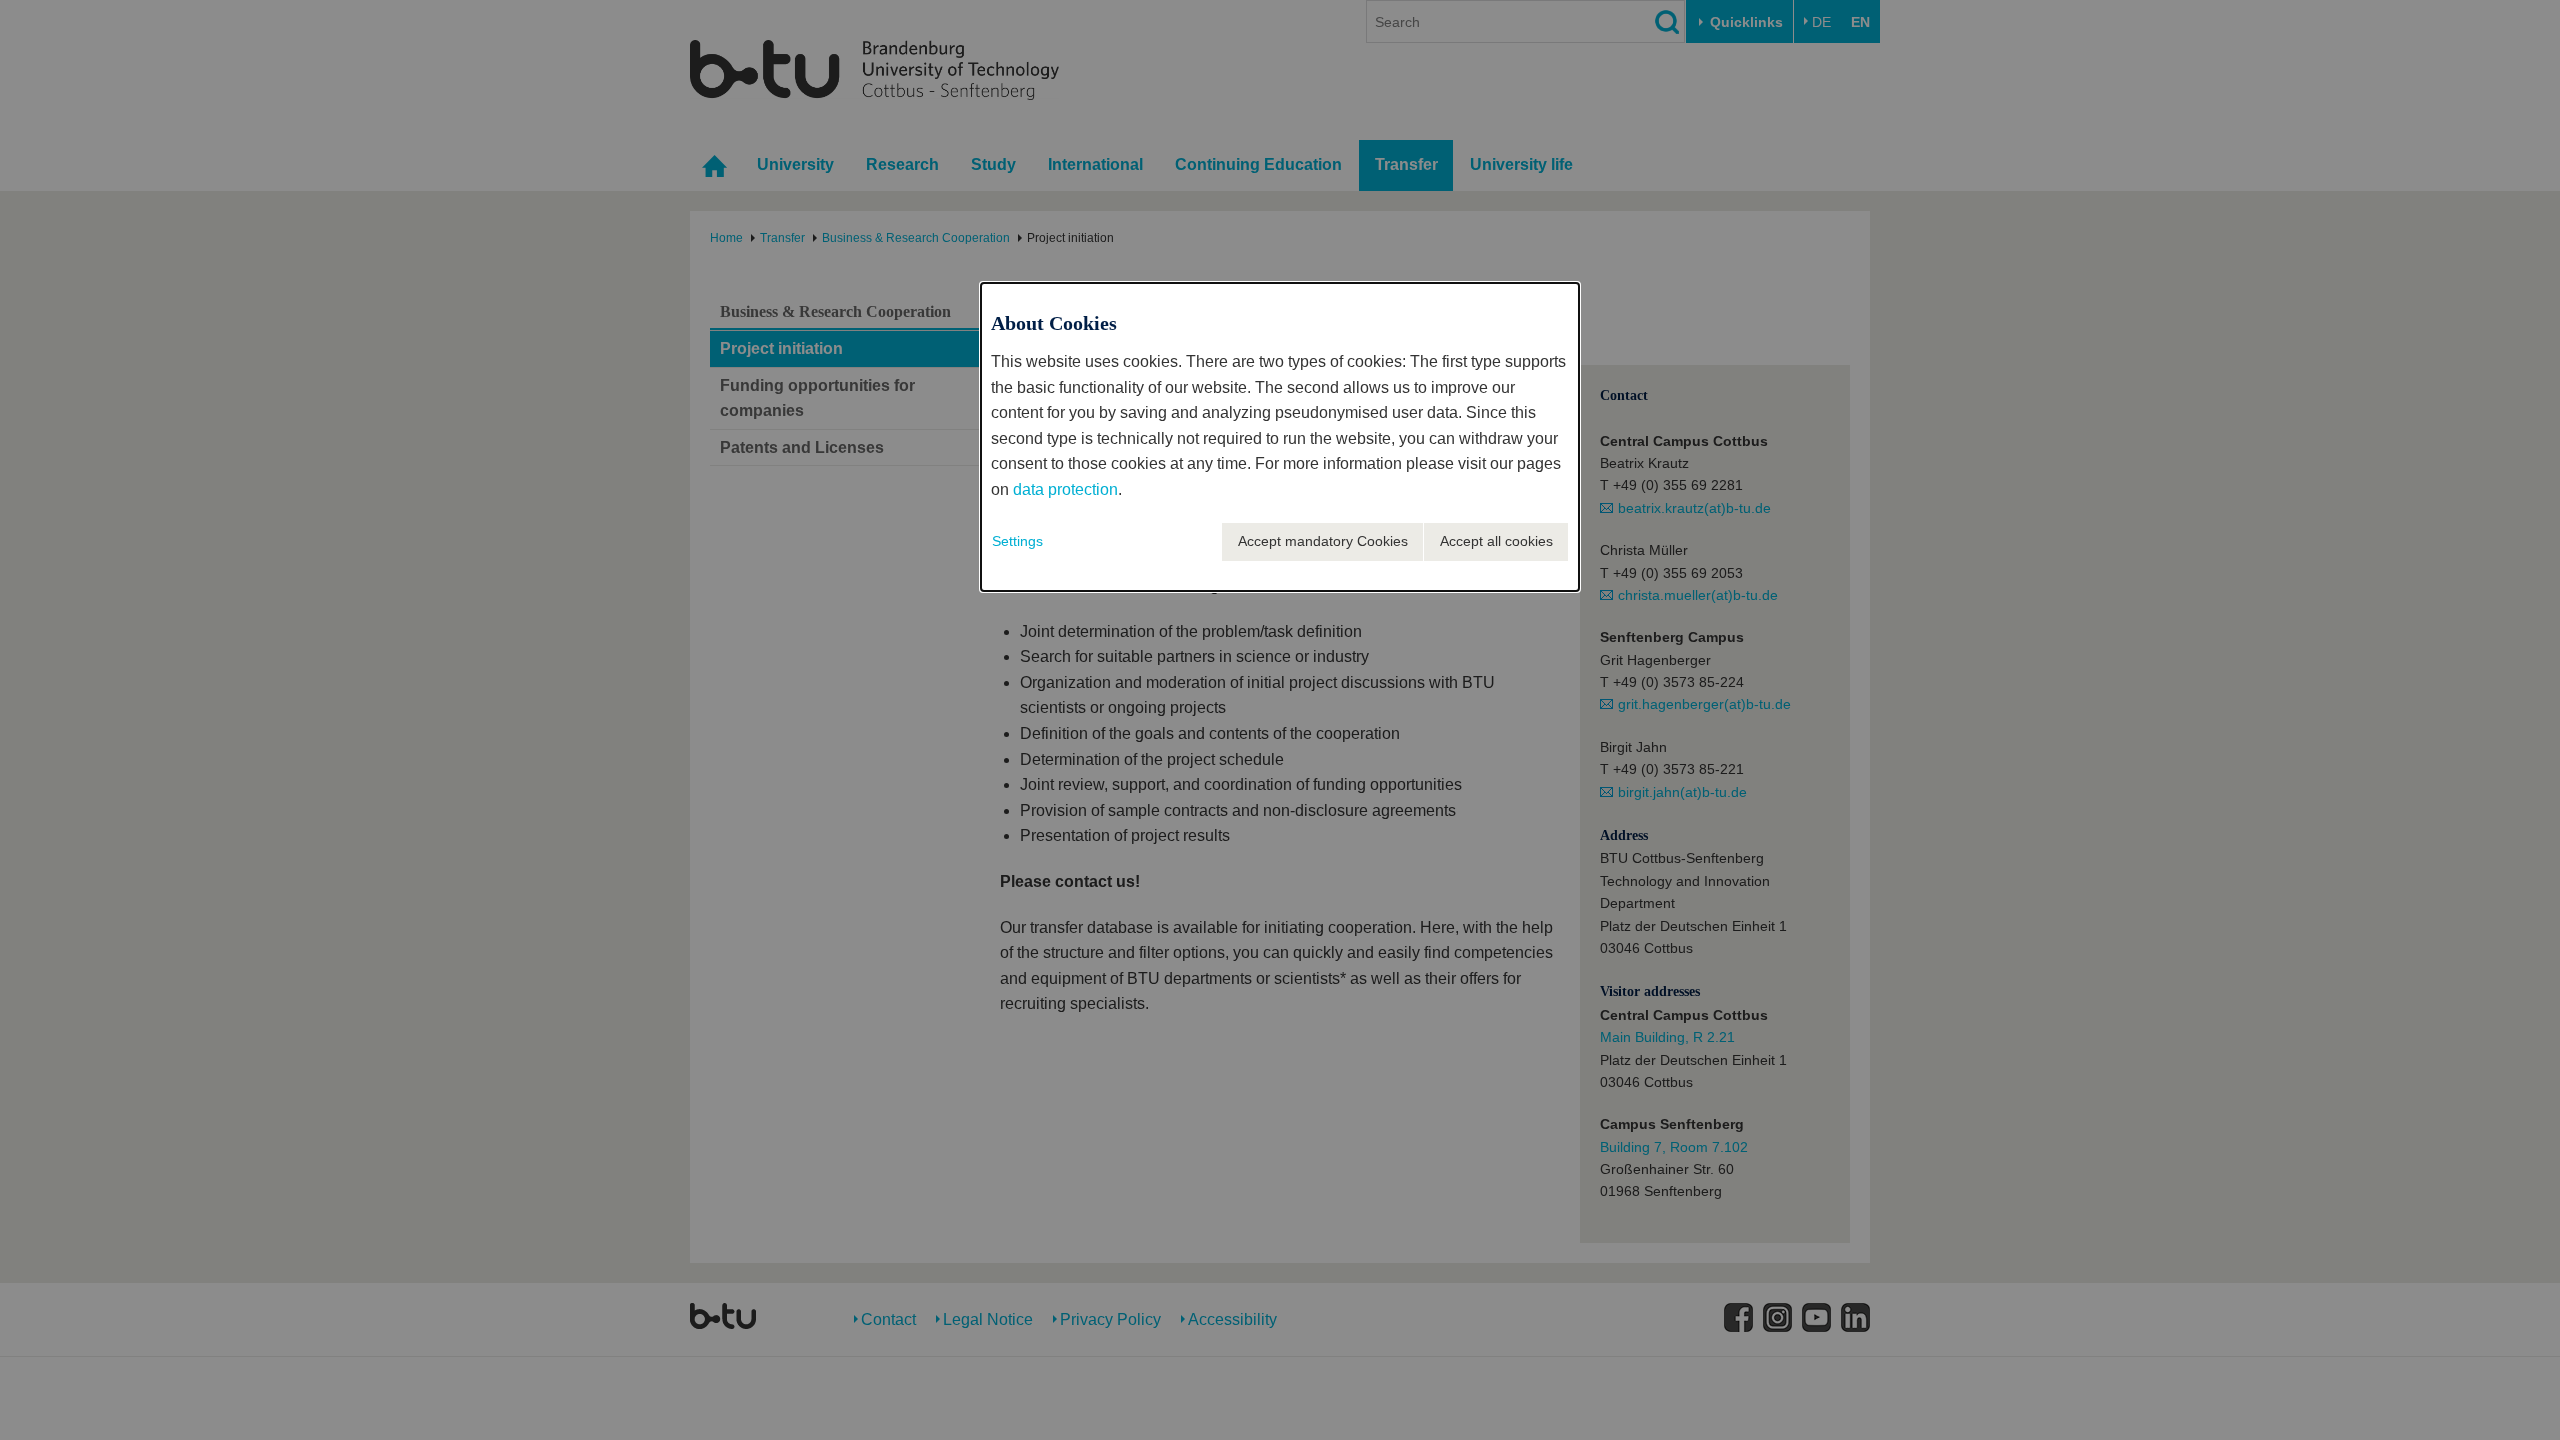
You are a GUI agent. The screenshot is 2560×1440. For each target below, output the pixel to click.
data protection (1065, 489)
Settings (1017, 541)
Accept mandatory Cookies (1323, 541)
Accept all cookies (1496, 541)
